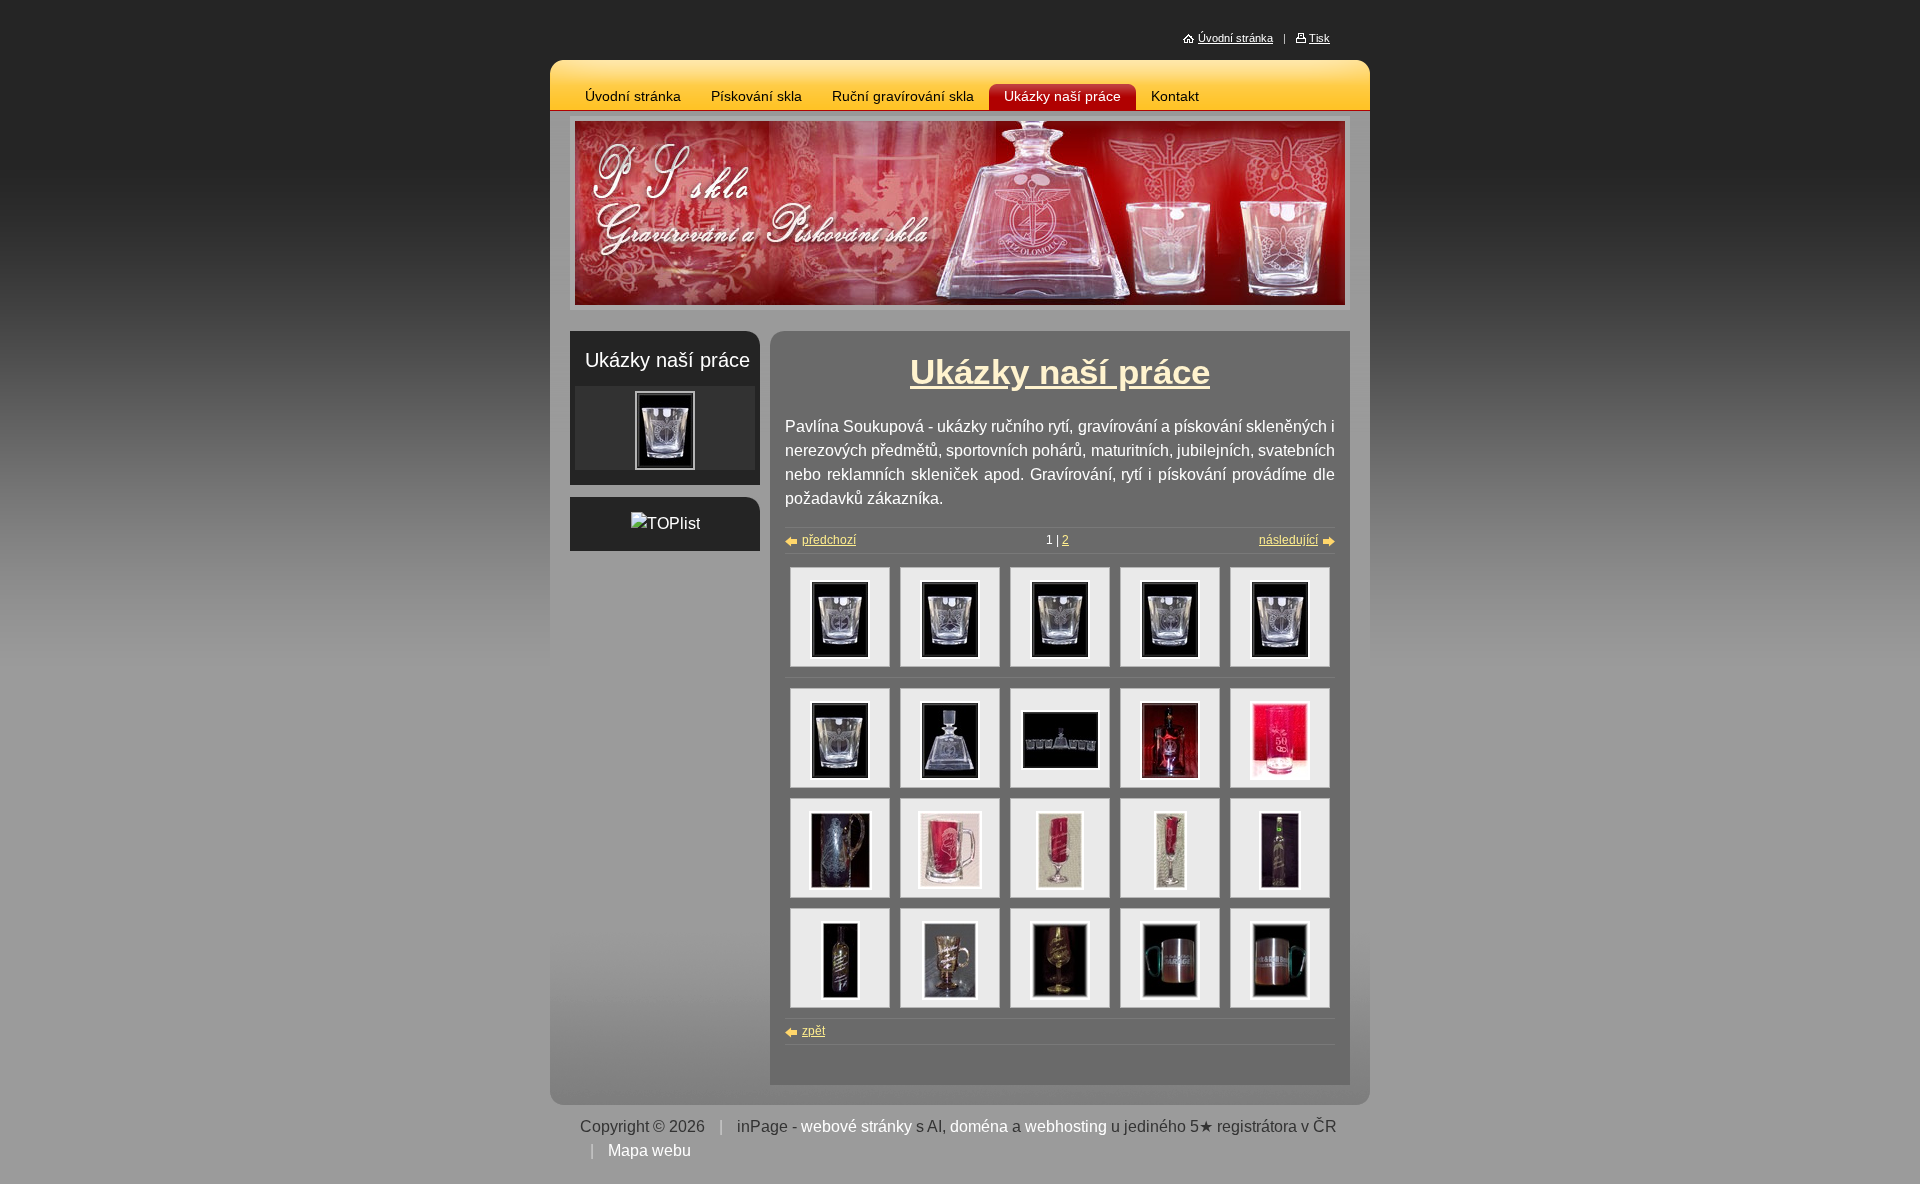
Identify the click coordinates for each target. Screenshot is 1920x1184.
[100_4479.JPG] (950, 996)
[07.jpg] (950, 776)
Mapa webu (649, 1150)
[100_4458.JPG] (840, 886)
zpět (813, 1031)
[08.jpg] (1060, 766)
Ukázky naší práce (1062, 96)
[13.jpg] (1280, 996)
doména (979, 1126)
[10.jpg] (1280, 776)
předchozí (829, 540)
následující (1288, 540)
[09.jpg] (1170, 776)
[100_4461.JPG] (950, 885)
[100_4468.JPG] (1060, 886)
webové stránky (856, 1126)
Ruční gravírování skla (903, 96)
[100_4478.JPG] (840, 996)
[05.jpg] (1280, 655)
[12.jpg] (1170, 996)
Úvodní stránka (633, 96)
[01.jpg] (840, 655)
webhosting (1066, 1126)
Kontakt (1175, 96)
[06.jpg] (840, 776)
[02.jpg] (950, 655)
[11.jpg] (1060, 996)
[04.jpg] (1170, 655)
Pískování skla (756, 96)
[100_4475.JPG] (1280, 886)
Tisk (1319, 38)
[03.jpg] (1060, 655)
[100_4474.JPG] (1170, 886)
